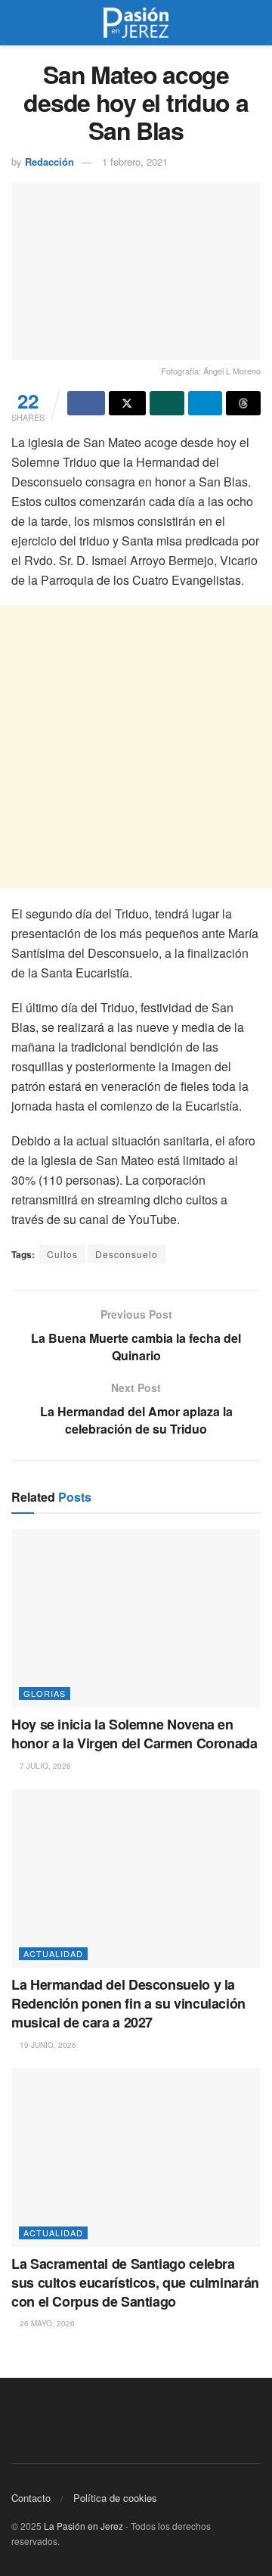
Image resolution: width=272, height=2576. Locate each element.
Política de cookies (115, 2498)
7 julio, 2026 (44, 1766)
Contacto (31, 2498)
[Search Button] (254, 23)
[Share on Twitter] (128, 403)
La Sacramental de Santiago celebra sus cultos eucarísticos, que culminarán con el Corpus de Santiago (135, 2282)
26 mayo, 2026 (46, 2323)
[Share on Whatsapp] (167, 403)
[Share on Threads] (243, 403)
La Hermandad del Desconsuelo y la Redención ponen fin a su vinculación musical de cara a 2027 (128, 2003)
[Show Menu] (18, 23)
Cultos (62, 1254)
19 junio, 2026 (47, 2045)
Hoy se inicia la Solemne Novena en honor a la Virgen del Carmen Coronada (134, 1734)
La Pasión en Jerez (83, 2526)
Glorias (45, 1693)
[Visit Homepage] (136, 23)
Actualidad (53, 1953)
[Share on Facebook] (86, 403)
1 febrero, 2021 (135, 162)
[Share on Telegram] (206, 403)
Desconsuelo (127, 1254)
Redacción (49, 162)
